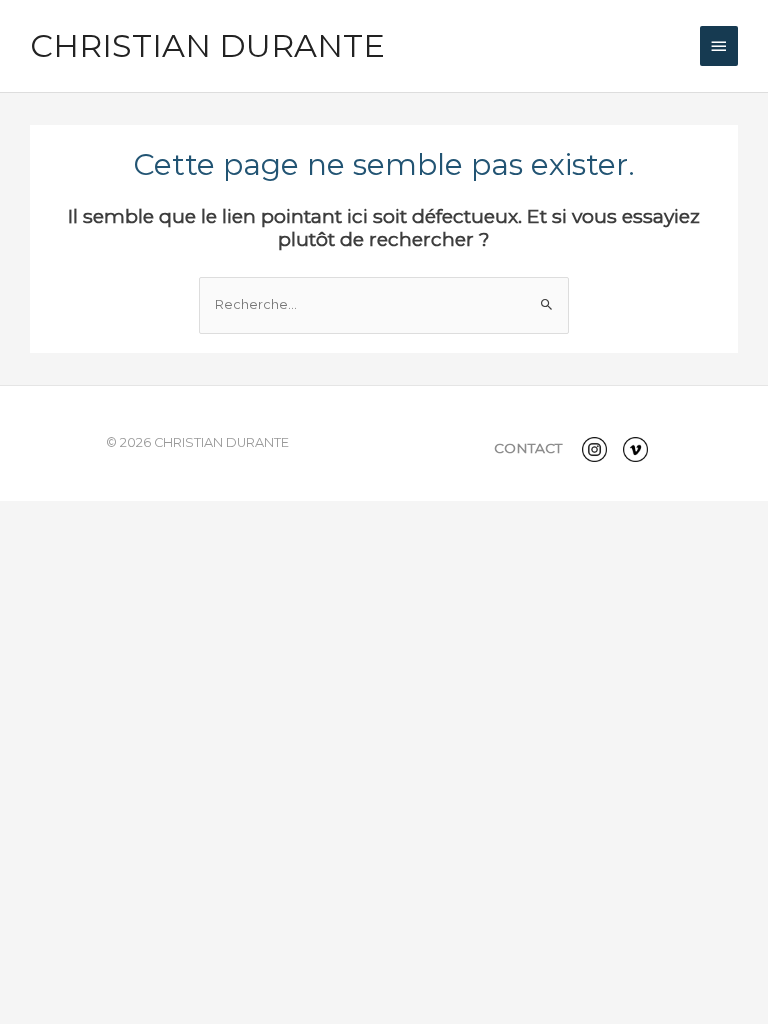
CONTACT (528, 448)
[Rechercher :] (384, 304)
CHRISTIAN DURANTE (207, 45)
